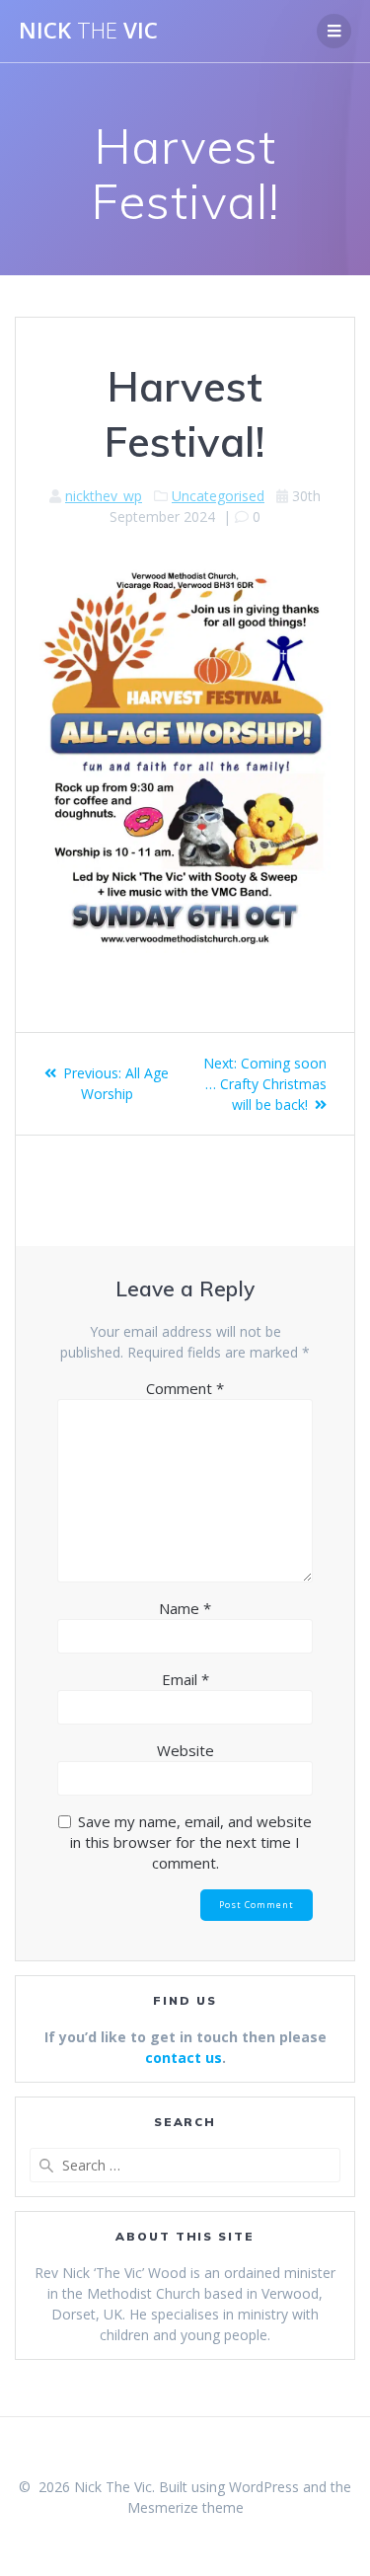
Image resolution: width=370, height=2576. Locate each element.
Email (185, 1679)
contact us (184, 2058)
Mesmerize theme (185, 2507)
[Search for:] (185, 2165)
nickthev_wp (104, 496)
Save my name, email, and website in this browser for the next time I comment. (191, 1842)
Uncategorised (218, 496)
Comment (185, 1388)
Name (185, 1608)
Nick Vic (88, 31)
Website (185, 1750)
